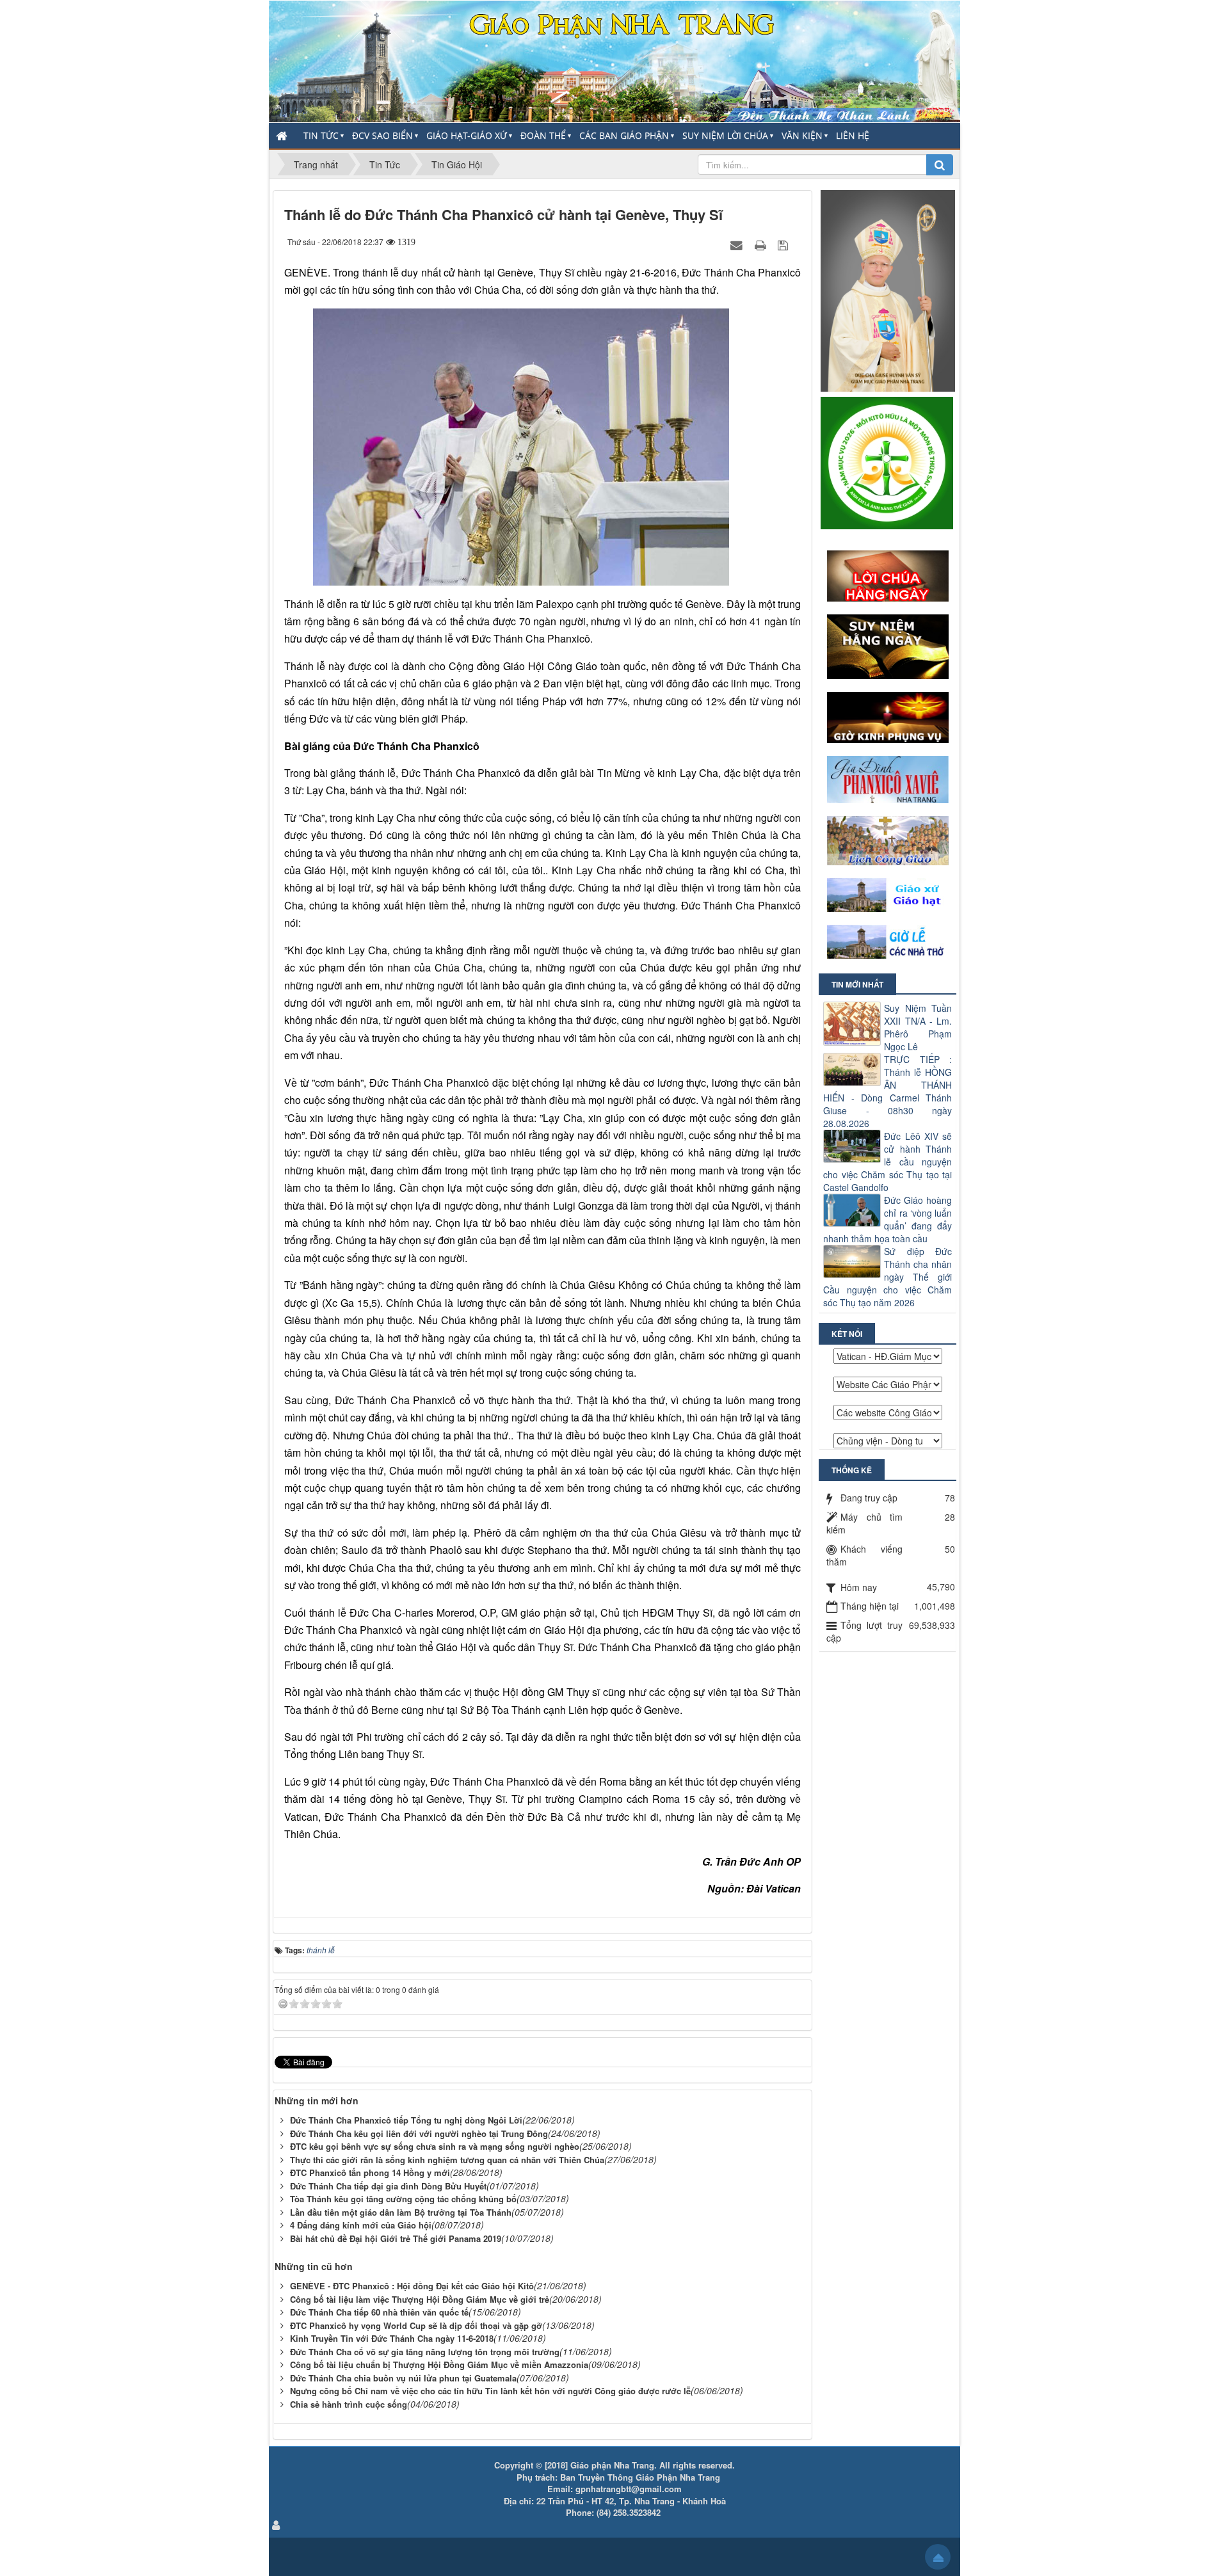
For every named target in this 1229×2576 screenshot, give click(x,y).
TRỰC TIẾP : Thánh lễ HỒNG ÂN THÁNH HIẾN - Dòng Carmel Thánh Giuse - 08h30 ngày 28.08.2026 (888, 1091)
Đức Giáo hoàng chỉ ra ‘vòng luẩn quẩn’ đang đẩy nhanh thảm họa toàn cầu (888, 1219)
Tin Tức (321, 135)
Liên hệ (853, 135)
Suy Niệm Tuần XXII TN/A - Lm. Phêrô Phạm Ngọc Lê (918, 1027)
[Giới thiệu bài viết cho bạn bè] (738, 244)
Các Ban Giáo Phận (624, 135)
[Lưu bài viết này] (784, 244)
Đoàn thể (543, 135)
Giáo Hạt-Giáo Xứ (467, 135)
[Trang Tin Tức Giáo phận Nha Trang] (614, 60)
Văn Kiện (802, 135)
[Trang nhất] (283, 136)
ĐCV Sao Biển (382, 135)
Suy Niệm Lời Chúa (725, 135)
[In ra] (762, 244)
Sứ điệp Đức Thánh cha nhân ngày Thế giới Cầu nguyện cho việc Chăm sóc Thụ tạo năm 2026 (888, 1277)
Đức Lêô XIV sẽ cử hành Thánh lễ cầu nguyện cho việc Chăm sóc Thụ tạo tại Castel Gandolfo (888, 1162)
